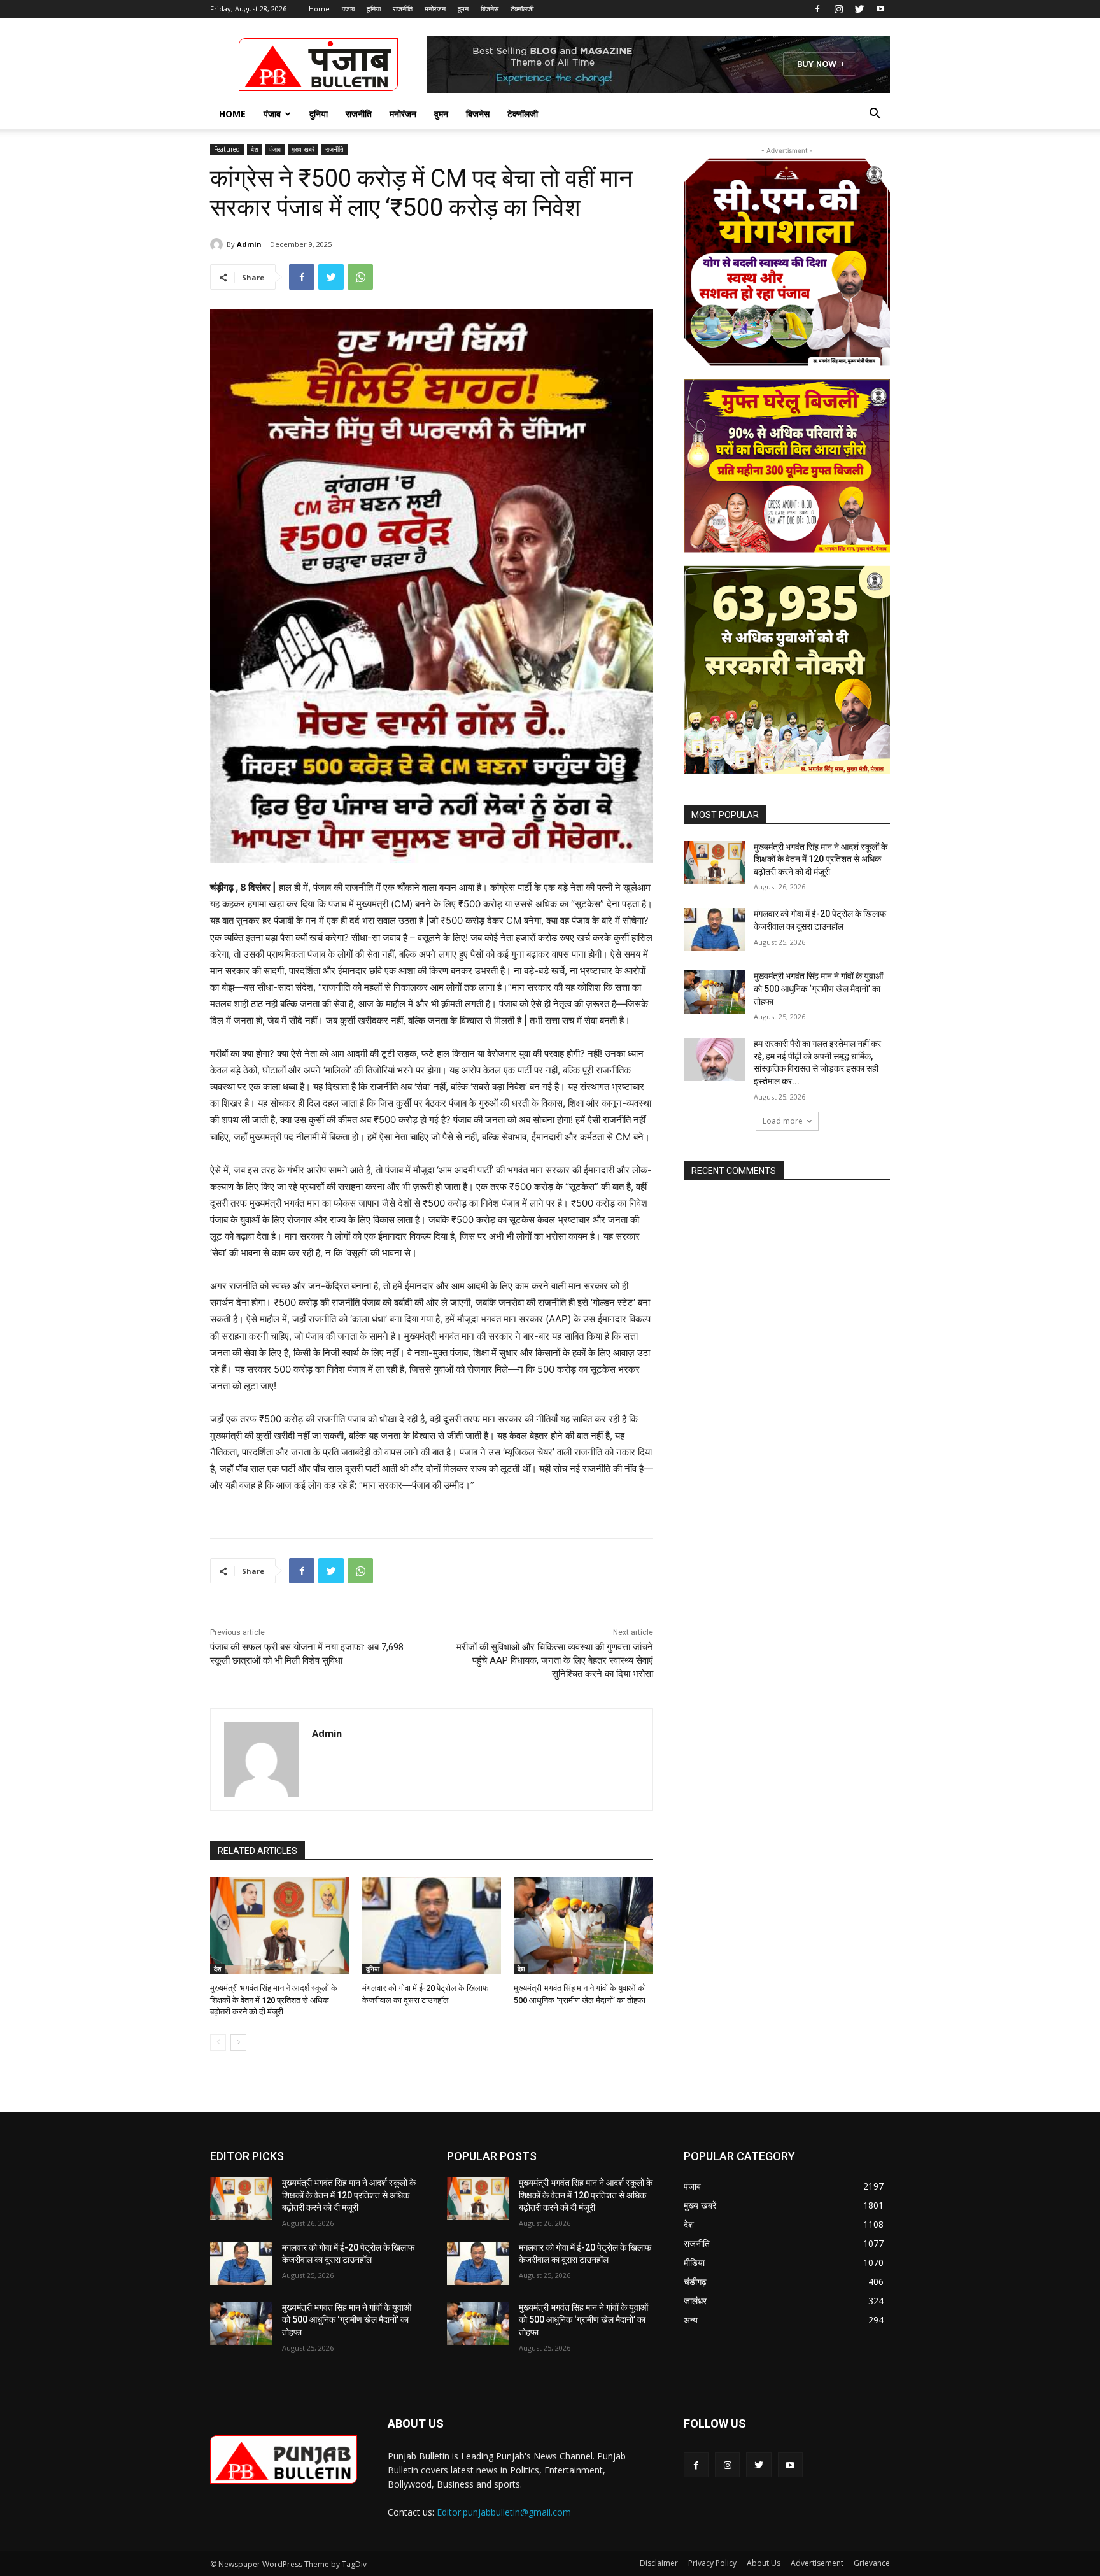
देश (254, 149)
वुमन (463, 9)
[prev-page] (218, 2042)
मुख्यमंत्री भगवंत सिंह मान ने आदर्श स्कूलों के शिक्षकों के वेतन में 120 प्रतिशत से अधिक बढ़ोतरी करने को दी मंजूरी (274, 1999)
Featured (227, 149)
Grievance (872, 2563)
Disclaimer (659, 2563)
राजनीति (403, 9)
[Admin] (218, 244)
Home (319, 9)
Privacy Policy (712, 2563)
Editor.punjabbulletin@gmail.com (504, 2512)
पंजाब (348, 9)
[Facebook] (817, 9)
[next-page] (238, 2042)
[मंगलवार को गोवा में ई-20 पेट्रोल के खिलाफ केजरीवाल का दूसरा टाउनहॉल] (432, 1926)
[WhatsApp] (360, 277)
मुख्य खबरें (303, 149)
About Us (764, 2563)
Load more (783, 1121)
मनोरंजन (435, 9)
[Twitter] (859, 9)
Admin (249, 244)
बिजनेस (490, 9)
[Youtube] (880, 9)
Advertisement (817, 2563)
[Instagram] (838, 9)
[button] (875, 115)
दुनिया (374, 9)
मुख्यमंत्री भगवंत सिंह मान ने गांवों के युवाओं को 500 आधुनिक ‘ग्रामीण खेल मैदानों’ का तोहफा (818, 988)
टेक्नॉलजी (522, 9)
